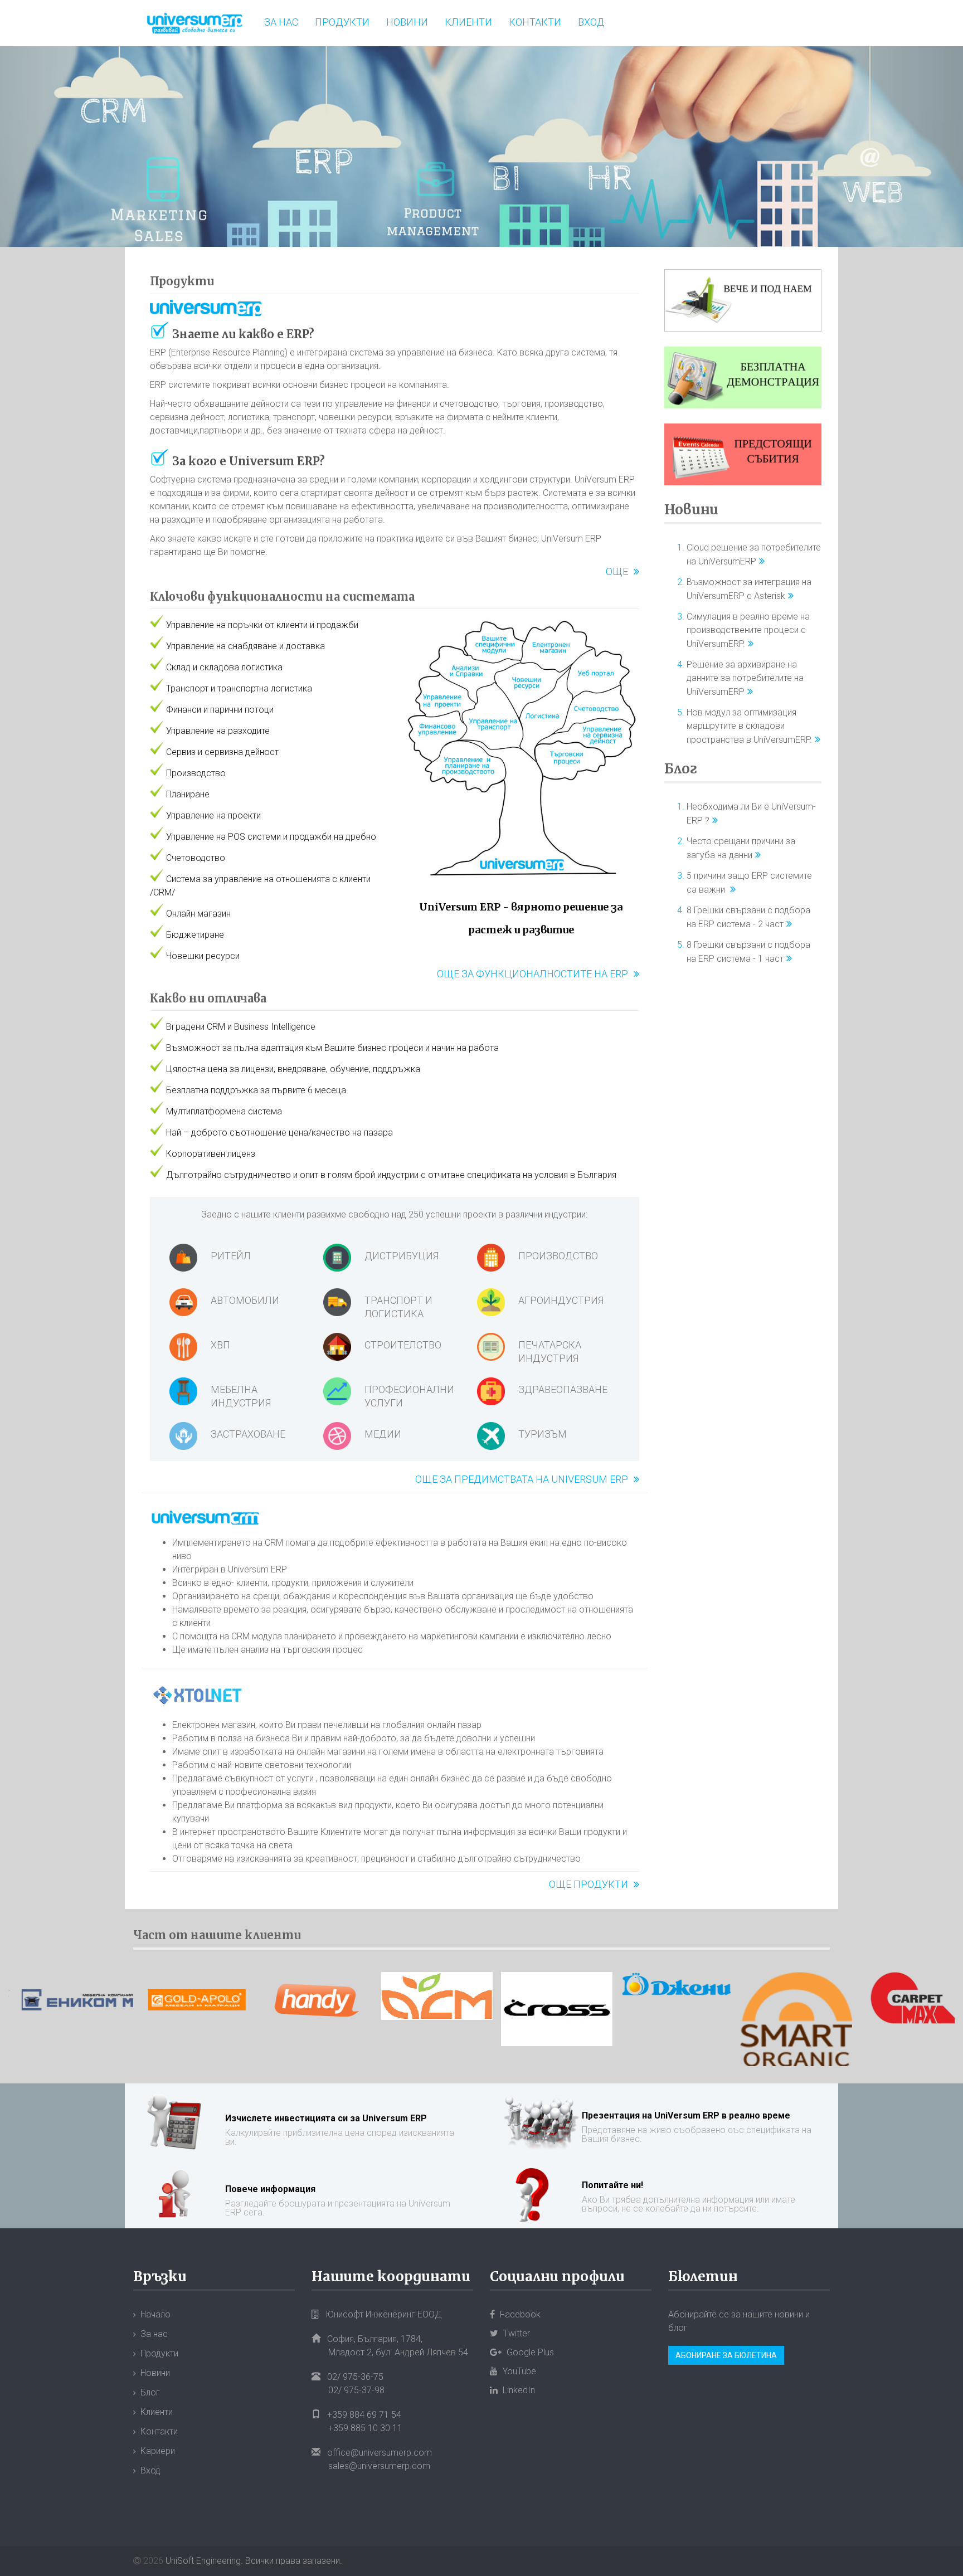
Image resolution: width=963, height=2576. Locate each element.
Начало (155, 2314)
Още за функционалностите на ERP (532, 974)
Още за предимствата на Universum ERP (522, 1479)
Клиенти (468, 22)
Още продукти (588, 1884)
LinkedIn (518, 2390)
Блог (681, 769)
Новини (407, 22)
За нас (281, 22)
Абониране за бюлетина (726, 2355)
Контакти (535, 22)
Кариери (158, 2451)
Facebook (519, 2314)
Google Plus (529, 2352)
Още (617, 571)
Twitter (515, 2333)
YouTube (518, 2371)
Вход (591, 22)
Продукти (342, 22)
